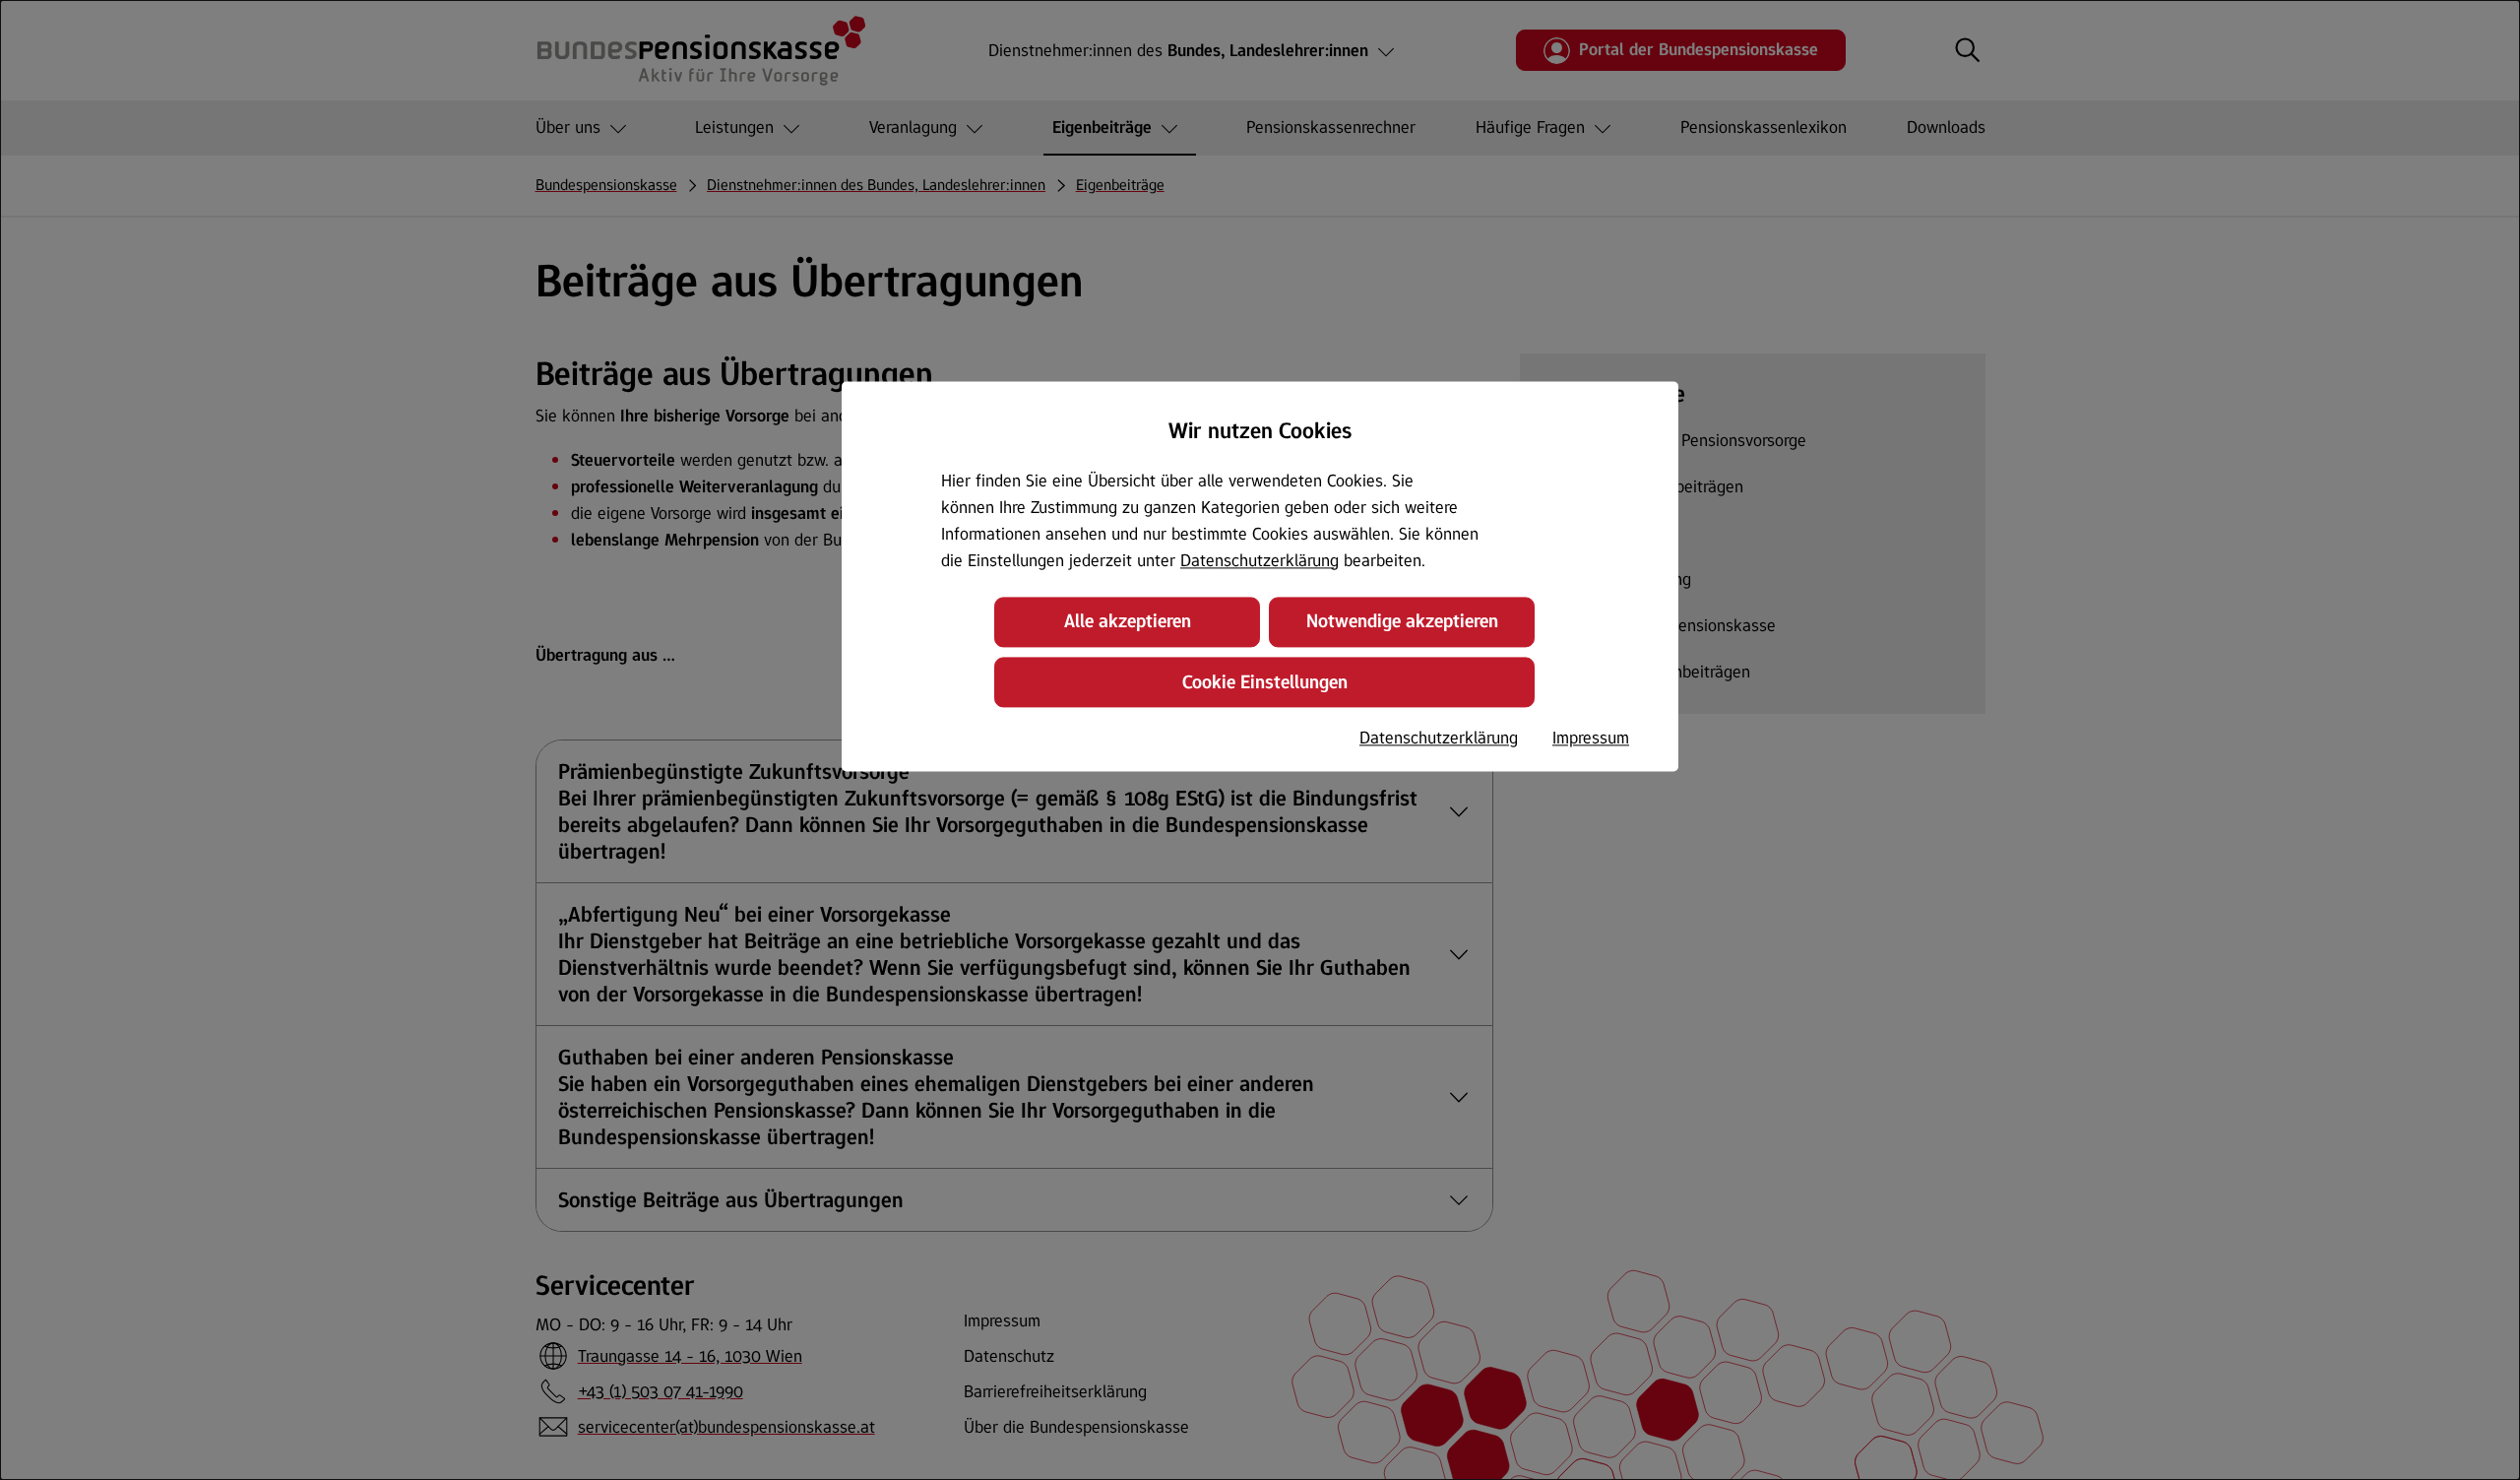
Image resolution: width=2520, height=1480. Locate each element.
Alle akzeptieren (1128, 622)
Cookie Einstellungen (1265, 682)
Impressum (1591, 738)
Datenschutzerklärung (1260, 560)
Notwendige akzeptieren (1402, 622)
